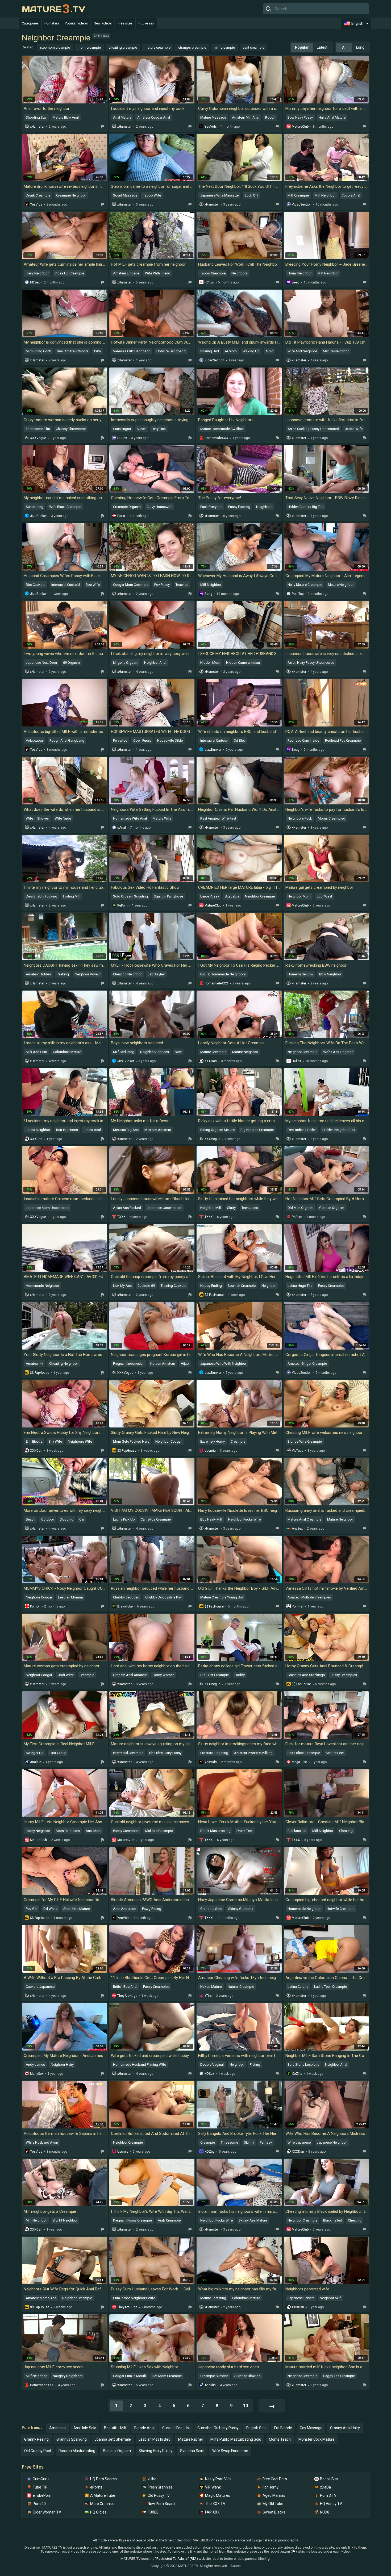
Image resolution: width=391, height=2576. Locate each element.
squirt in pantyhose (168, 896)
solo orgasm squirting (130, 896)
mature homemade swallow (222, 429)
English (357, 23)
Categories (30, 23)
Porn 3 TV (328, 2495)
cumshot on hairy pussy (218, 2428)
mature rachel (190, 2439)
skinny (249, 2142)
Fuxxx (121, 516)
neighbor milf (211, 1208)
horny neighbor (300, 273)
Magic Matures (218, 2495)
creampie (238, 1441)
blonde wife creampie (305, 1441)
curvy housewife (159, 507)
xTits (208, 1996)
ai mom (231, 351)
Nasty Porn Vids (218, 2479)
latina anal (92, 1130)
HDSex (35, 282)
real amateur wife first (218, 818)
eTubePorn (42, 2495)
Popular (302, 47)
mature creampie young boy (222, 1597)
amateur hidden (38, 974)
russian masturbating (77, 2451)
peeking (63, 974)
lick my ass (122, 1286)
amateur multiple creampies (309, 1597)
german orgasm (332, 1208)
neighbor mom (299, 896)
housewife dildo (170, 740)
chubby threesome (71, 429)
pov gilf (32, 1909)
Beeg (296, 282)
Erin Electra (34, 1441)
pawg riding (152, 1909)
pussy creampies (331, 1286)
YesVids (211, 127)
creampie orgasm (127, 507)
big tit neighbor (65, 2220)
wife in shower (37, 818)
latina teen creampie (330, 1987)
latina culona (298, 1987)
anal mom (93, 1831)
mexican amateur (158, 1130)
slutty (231, 1208)
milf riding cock (38, 351)
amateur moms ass (41, 2298)
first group (58, 1753)
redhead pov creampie (343, 740)
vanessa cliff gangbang (132, 351)
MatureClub (300, 127)
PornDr (35, 1606)
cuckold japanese (40, 1987)
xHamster (37, 127)
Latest (322, 47)
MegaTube (299, 1762)
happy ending (211, 1286)
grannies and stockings (306, 1675)
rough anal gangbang (67, 740)
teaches (182, 585)
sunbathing (35, 507)
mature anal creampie (304, 1519)
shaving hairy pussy (155, 2451)
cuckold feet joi (176, 2428)
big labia (232, 896)
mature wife (162, 818)
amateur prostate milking (253, 1753)
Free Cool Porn (275, 2479)
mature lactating (213, 2298)
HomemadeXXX (216, 438)
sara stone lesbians (303, 2064)
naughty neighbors (68, 2376)
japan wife (354, 429)
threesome (229, 2142)
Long (360, 47)
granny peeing (36, 2439)
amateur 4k (35, 1364)
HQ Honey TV (331, 2504)
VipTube (298, 1451)
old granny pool (38, 2451)
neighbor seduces (155, 1052)
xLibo (152, 2479)
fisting (255, 2064)
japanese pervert (301, 2298)
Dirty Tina (159, 429)
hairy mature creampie (305, 585)
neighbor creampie (260, 896)
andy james (35, 2064)
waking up (251, 351)
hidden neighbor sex (339, 1130)
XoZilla (297, 2074)
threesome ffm (38, 429)
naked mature (211, 1987)
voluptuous (35, 740)
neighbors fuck (300, 818)
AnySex (297, 1529)
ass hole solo (85, 2428)
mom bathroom (68, 1831)
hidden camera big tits (305, 507)
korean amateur (163, 1364)
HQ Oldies (98, 2512)
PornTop (298, 594)
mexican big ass (126, 1130)
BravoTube (125, 1606)
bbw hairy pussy (300, 117)
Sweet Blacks (274, 2512)
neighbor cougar (169, 1441)
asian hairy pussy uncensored (311, 663)
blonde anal (144, 2428)
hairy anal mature (332, 117)
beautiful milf (115, 2428)
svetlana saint (192, 2451)
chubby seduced (126, 1597)
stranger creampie (192, 47)
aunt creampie (253, 47)
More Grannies (102, 2504)
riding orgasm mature (217, 1130)
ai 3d (269, 351)
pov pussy (162, 585)
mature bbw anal (66, 117)
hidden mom (210, 663)
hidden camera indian (243, 663)
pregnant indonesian (129, 1364)
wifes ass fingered (338, 1052)
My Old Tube (273, 2504)
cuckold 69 (146, 1286)
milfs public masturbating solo (236, 2439)
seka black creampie (304, 1753)
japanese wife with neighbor (223, 1364)
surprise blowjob (248, 2376)
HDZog (210, 2152)
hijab (185, 1364)
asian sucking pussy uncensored (313, 429)
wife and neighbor (302, 351)
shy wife (55, 1441)
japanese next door (41, 663)
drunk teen (245, 1831)
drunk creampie (38, 195)
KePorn (122, 905)
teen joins (250, 1208)
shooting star (36, 117)
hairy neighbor (37, 273)
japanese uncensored (164, 1208)
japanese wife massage (219, 195)
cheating (346, 1831)
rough (270, 117)
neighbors (240, 273)
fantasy (266, 2142)
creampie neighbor (71, 195)
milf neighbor (325, 195)
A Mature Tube (103, 2495)
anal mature (122, 117)
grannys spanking (72, 2439)
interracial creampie (128, 1753)
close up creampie (69, 273)
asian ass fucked (127, 1208)
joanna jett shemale (113, 2439)
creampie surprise (214, 2376)
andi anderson (125, 1909)
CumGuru (41, 2479)
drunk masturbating (215, 1831)
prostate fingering (214, 1753)
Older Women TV (47, 2512)
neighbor (269, 1286)
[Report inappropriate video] (103, 127)
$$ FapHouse (214, 1295)
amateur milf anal (246, 117)
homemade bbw (300, 974)
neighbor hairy (62, 2064)
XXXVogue (38, 438)
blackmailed (297, 1831)
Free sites (125, 23)
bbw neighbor (330, 974)
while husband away (42, 2142)
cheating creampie (123, 47)
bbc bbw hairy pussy (165, 1753)
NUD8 (325, 2512)
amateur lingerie (126, 273)
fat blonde (283, 2428)
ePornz (96, 2487)
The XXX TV (215, 2504)
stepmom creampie (55, 47)
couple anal (351, 195)
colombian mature (67, 1052)
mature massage (213, 117)
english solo (256, 2428)
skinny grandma (241, 1909)
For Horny (271, 2487)
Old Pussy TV (159, 2495)
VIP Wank (213, 2487)
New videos (103, 23)
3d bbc (240, 740)
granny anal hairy (345, 2428)
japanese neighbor (332, 2142)
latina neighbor (38, 1130)
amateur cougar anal (154, 117)
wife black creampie (65, 507)
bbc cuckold (36, 585)
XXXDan (211, 1061)
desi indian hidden (302, 1130)
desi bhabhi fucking (41, 896)
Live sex (148, 23)
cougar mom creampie (131, 585)
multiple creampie (159, 1831)
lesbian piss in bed (155, 2439)
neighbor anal (155, 663)
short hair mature (77, 1909)
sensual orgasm (117, 2451)
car (82, 1519)
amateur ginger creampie (307, 1364)
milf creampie (224, 47)
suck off (251, 195)
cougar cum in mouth (130, 2376)
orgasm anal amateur (130, 1675)
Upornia (210, 1451)
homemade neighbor (42, 1286)
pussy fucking (239, 507)
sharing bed (210, 351)
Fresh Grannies (160, 2487)
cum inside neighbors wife (134, 2298)
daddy (240, 1675)
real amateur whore (73, 351)
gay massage (311, 2428)
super (141, 429)
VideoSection (302, 204)
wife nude (63, 818)
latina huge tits (300, 1286)
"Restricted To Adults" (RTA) (176, 2559)
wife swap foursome (230, 2451)
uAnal (122, 828)
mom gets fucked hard (131, 1441)
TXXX (121, 1217)
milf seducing (124, 1052)
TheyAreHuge (127, 1996)
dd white (50, 1909)
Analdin (36, 1762)
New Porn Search (162, 2504)
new (178, 1052)
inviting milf (72, 896)
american (57, 2428)
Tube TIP (40, 2487)
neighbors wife (80, 1441)
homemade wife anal (130, 818)
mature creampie (158, 47)
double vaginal (212, 2064)
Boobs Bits (329, 2479)
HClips (209, 282)
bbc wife (93, 585)
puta (97, 351)
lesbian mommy (71, 1597)
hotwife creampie (340, 1909)
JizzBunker (38, 516)
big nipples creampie (257, 1130)
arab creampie (169, 2220)
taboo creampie (213, 273)
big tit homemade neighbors (223, 974)
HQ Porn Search (103, 2479)
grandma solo (211, 1909)
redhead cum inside (303, 740)
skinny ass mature (253, 2220)
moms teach (280, 2439)
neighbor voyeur (88, 974)
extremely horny (213, 1441)
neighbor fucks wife (244, 1519)
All (344, 47)
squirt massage (125, 195)
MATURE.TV (53, 9)
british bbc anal (125, 1987)
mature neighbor (336, 351)
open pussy (142, 740)
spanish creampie (242, 1286)
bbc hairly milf (211, 1519)
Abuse (235, 2566)
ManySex (37, 2074)
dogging (67, 1519)
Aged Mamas (274, 2495)
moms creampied (332, 818)
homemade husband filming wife (140, 2064)
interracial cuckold (66, 585)
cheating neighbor (127, 974)
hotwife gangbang (171, 351)
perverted (120, 740)
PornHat (298, 1606)
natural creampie (241, 1987)
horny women (164, 1675)
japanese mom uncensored (48, 1208)
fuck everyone (211, 507)
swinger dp (35, 1753)
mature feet (335, 1753)
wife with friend (158, 273)
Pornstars (52, 23)
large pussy (210, 896)
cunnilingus (122, 429)
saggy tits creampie (339, 2376)
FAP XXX (212, 2512)
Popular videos (76, 23)
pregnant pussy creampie (132, 2220)
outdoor (48, 1519)
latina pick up (124, 1519)
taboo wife (152, 195)
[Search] (268, 9)
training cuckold (174, 1286)
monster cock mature (317, 2439)
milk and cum (36, 1052)
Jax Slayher (156, 974)
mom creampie (89, 47)
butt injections (67, 1130)
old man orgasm (300, 1208)
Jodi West (324, 896)
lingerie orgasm (126, 663)
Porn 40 (39, 2504)
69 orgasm (71, 663)
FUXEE (153, 2512)
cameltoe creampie (156, 1519)
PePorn (297, 1217)
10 (246, 2406)
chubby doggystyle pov (163, 1597)
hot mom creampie (167, 2376)
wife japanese (299, 2142)
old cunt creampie (215, 1675)
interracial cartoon (214, 740)
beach (31, 1519)
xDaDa (325, 2487)
